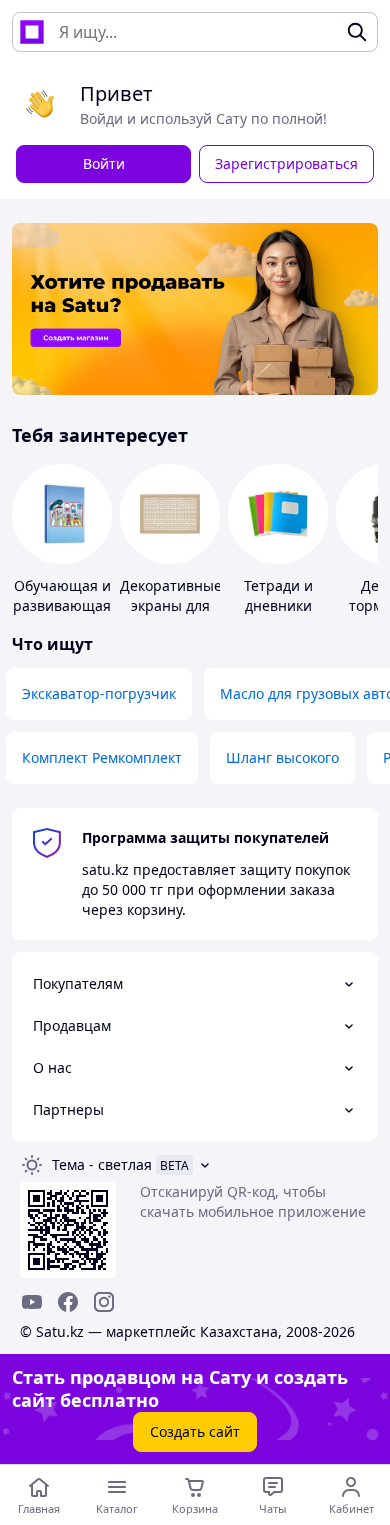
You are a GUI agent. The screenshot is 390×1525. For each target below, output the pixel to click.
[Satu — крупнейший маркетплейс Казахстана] (32, 32)
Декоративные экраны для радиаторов (171, 605)
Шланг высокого (282, 757)
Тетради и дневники (278, 595)
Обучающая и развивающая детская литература (62, 615)
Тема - (102, 1164)
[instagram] (104, 1302)
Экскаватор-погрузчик (99, 693)
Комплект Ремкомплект (102, 757)
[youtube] (32, 1302)
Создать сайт (195, 1431)
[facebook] (68, 1302)
